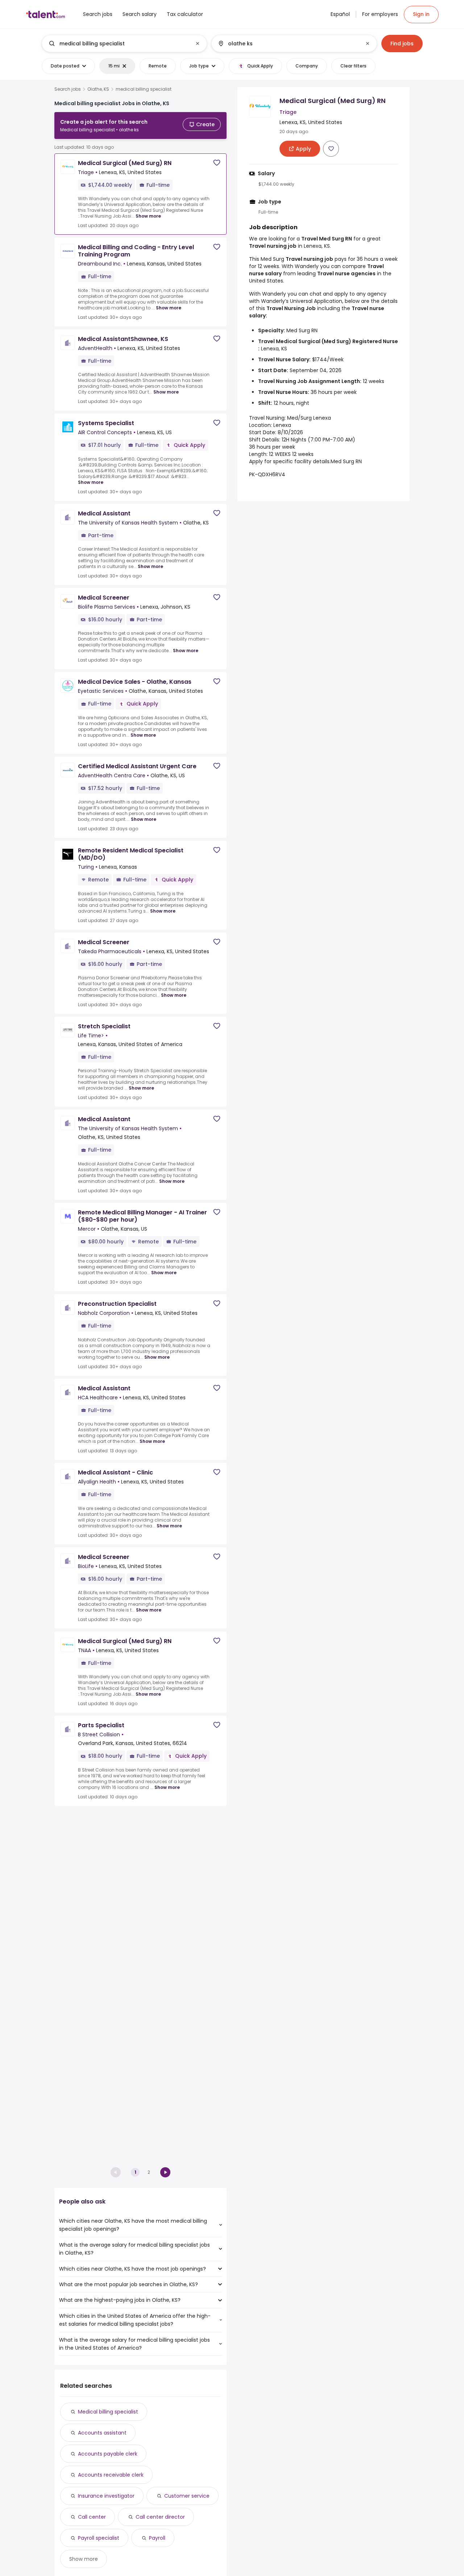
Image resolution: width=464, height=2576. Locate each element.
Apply (256, 461)
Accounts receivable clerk (111, 2475)
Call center (92, 2517)
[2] (165, 2172)
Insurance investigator (106, 2496)
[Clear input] (198, 44)
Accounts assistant (102, 2433)
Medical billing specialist (108, 2412)
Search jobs (68, 89)
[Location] (288, 44)
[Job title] (118, 44)
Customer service (187, 2496)
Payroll (157, 2538)
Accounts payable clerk (108, 2454)
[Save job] (217, 163)
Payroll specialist (99, 2538)
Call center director (160, 2517)
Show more (148, 216)
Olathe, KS (98, 89)
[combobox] (124, 44)
